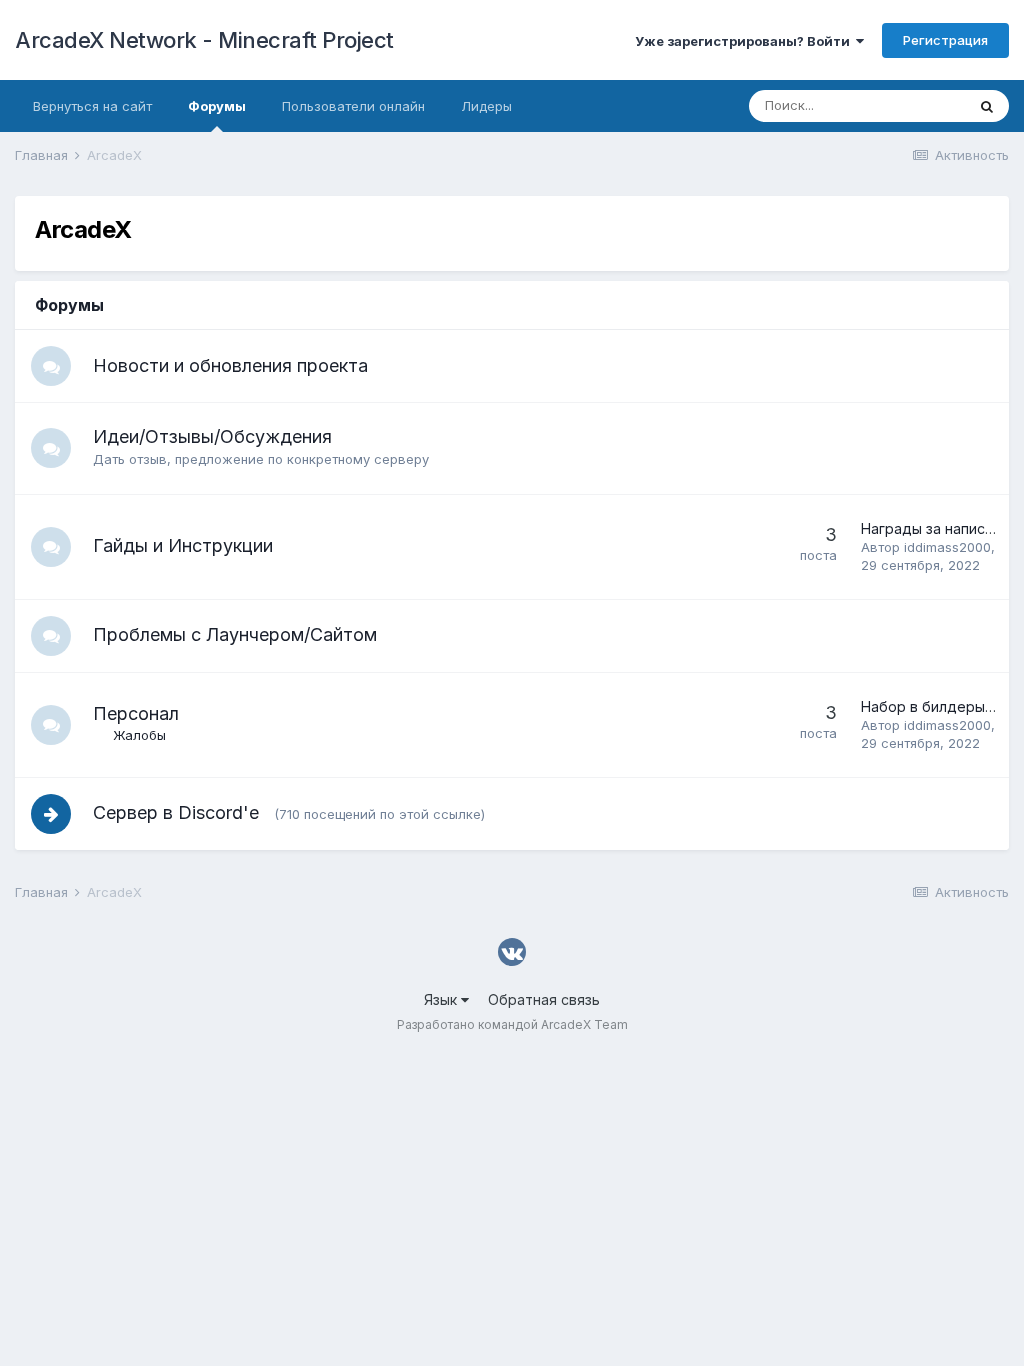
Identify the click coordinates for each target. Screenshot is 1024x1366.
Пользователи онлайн (353, 106)
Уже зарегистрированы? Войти (745, 41)
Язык (442, 999)
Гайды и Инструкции (183, 545)
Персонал (136, 713)
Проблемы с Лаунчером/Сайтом (235, 634)
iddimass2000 (947, 547)
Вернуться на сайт (92, 106)
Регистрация (945, 40)
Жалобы (139, 735)
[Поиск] (987, 106)
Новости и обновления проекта (230, 365)
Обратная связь (544, 999)
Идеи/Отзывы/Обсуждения (212, 436)
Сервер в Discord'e (178, 812)
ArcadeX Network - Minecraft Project (204, 40)
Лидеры (486, 106)
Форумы (217, 106)
